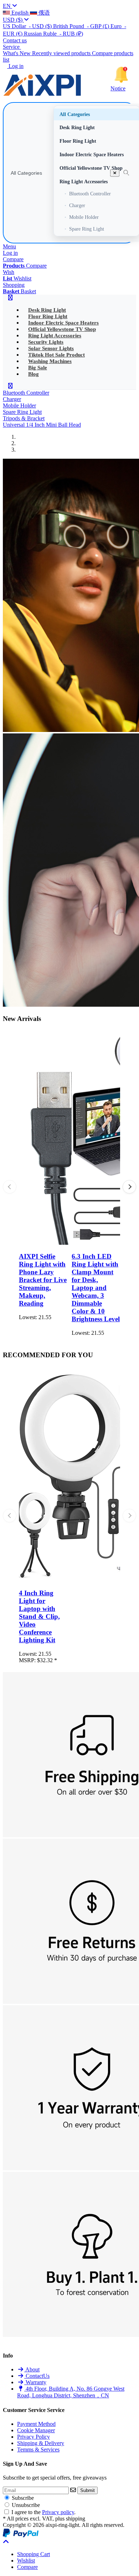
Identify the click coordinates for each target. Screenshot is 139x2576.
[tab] (34, 2554)
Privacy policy (58, 2512)
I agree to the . (43, 2512)
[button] (129, 1187)
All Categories (26, 173)
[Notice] (121, 75)
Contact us (15, 40)
